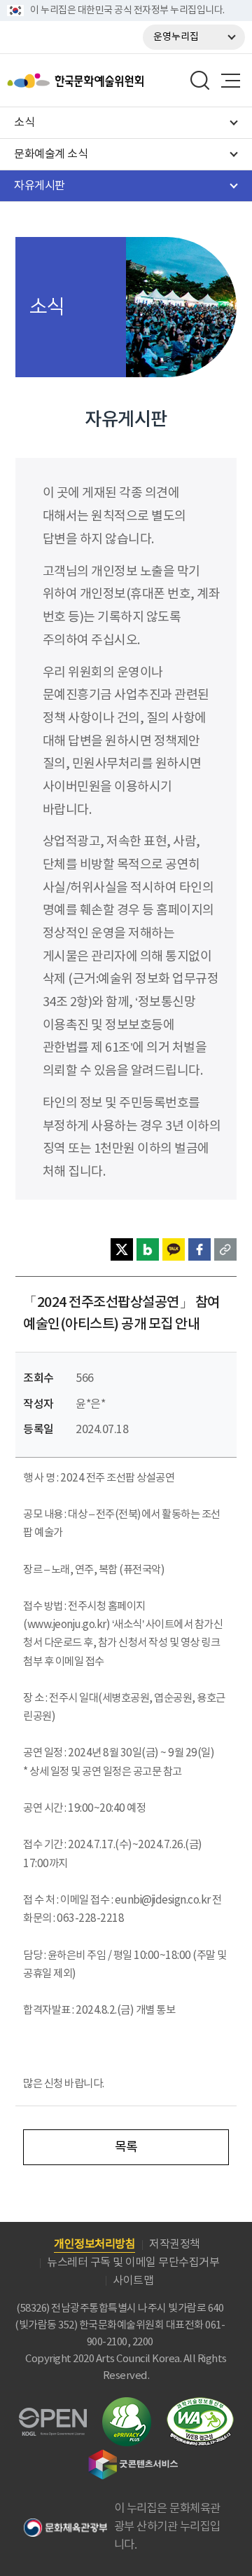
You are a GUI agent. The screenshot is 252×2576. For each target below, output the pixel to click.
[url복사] (225, 1249)
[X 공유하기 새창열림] (122, 1249)
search (200, 81)
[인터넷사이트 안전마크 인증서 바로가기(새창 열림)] (127, 2405)
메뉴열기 (230, 81)
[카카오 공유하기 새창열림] (174, 1249)
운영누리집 (176, 37)
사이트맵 (133, 2281)
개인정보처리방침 (94, 2244)
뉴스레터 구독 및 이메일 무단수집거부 (133, 2263)
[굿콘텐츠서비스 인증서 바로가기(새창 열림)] (133, 2456)
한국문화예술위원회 (111, 81)
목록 (126, 2147)
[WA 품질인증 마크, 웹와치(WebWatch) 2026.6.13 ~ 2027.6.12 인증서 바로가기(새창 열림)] (200, 2404)
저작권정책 (175, 2244)
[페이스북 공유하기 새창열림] (199, 1249)
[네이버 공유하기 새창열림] (148, 1249)
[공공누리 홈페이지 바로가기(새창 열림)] (53, 2416)
